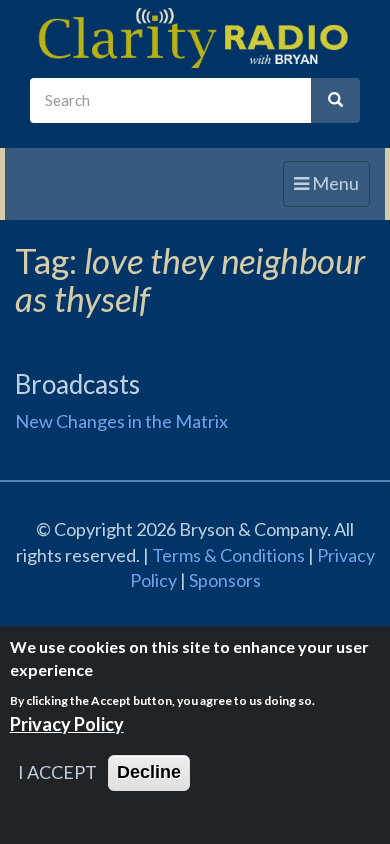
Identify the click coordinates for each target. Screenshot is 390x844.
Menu (331, 189)
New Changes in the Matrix (121, 421)
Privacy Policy (67, 724)
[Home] (195, 39)
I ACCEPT (57, 772)
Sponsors (225, 580)
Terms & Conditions (228, 555)
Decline (149, 772)
